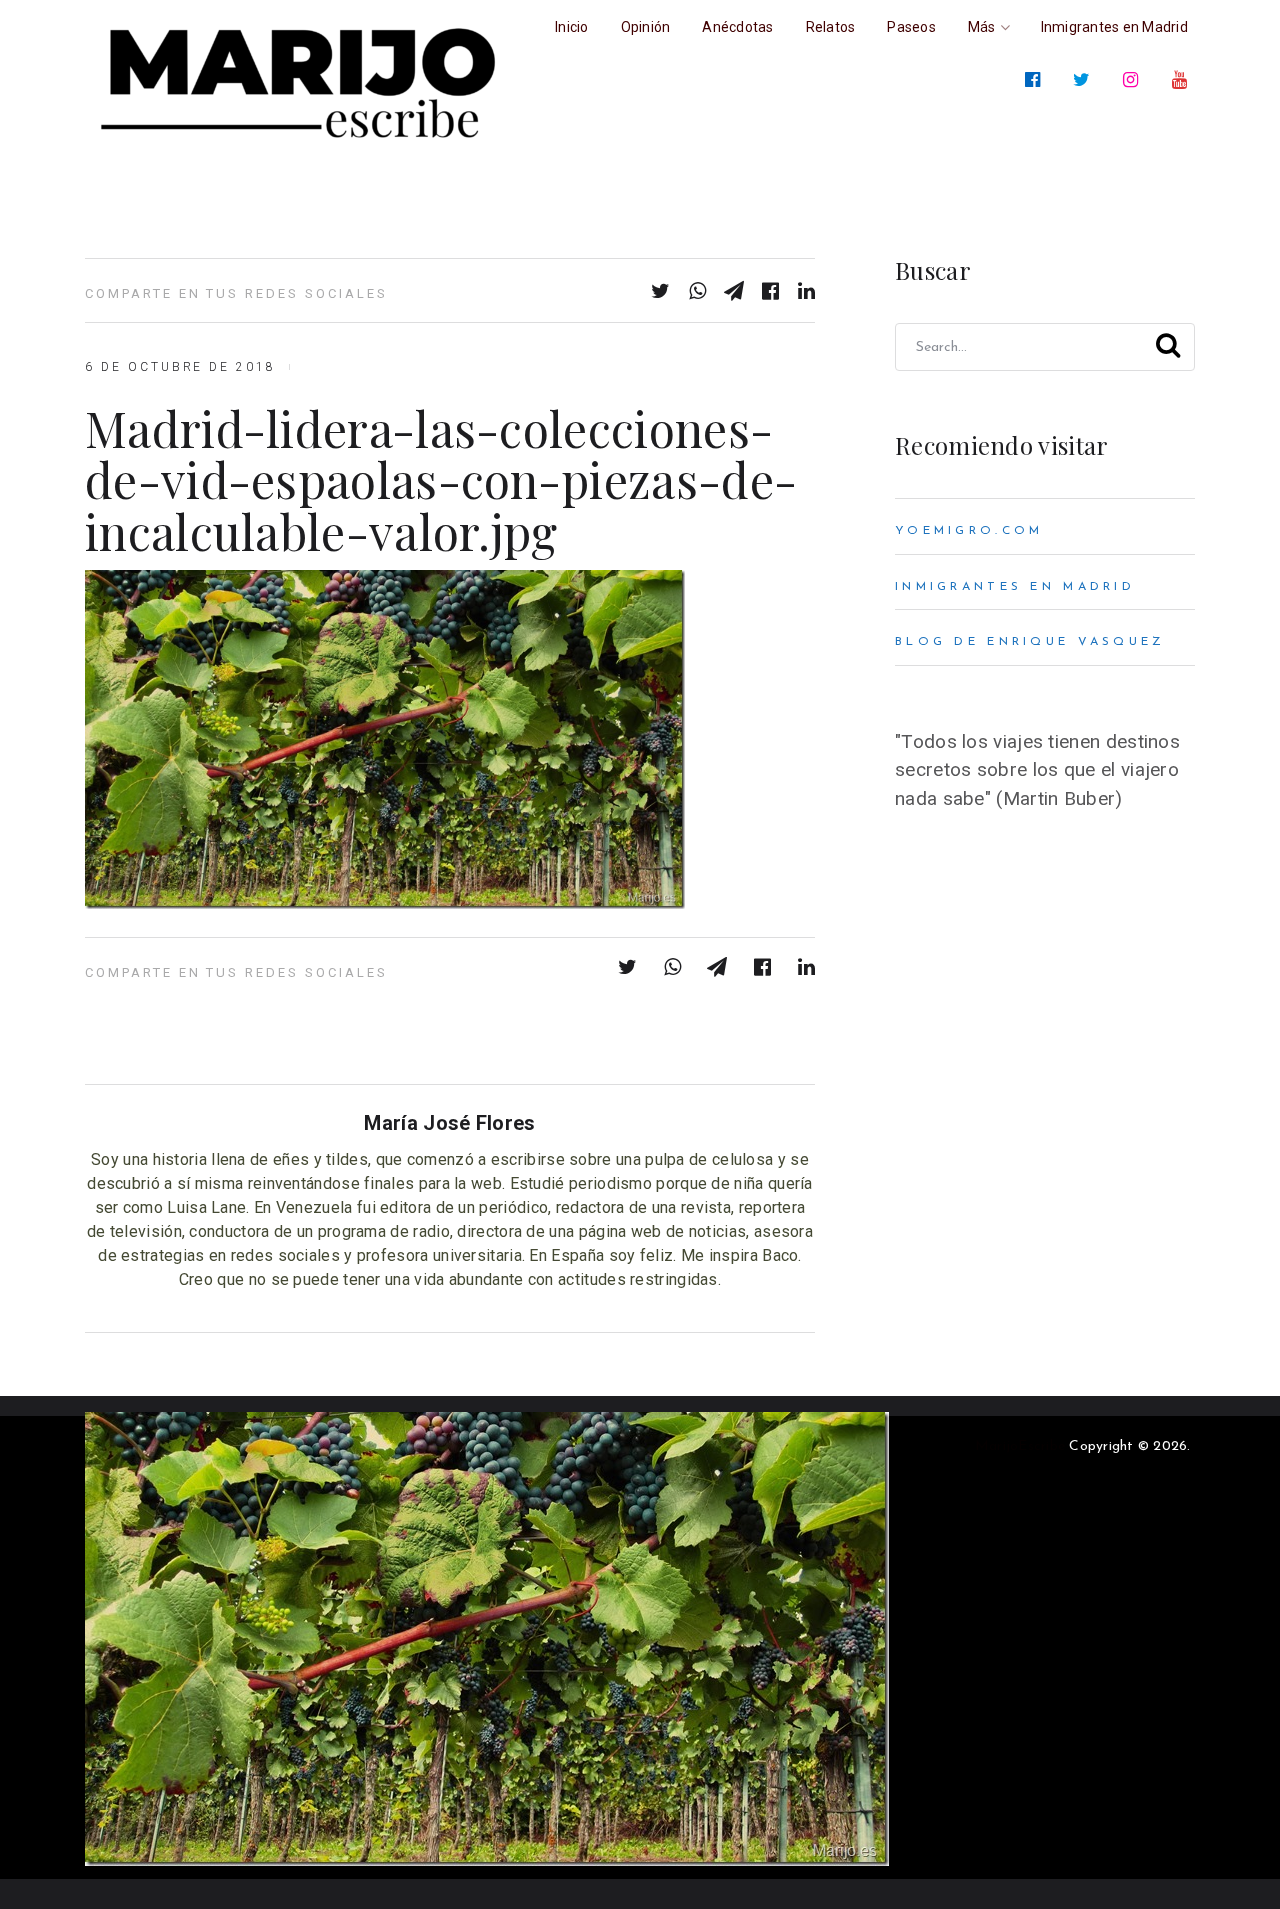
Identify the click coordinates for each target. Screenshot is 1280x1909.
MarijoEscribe (1020, 1446)
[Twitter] (1085, 80)
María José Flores (449, 1123)
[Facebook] (1036, 80)
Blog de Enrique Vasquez (1030, 642)
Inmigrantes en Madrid (1015, 587)
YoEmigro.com (969, 531)
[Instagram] (1134, 80)
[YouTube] (1183, 80)
